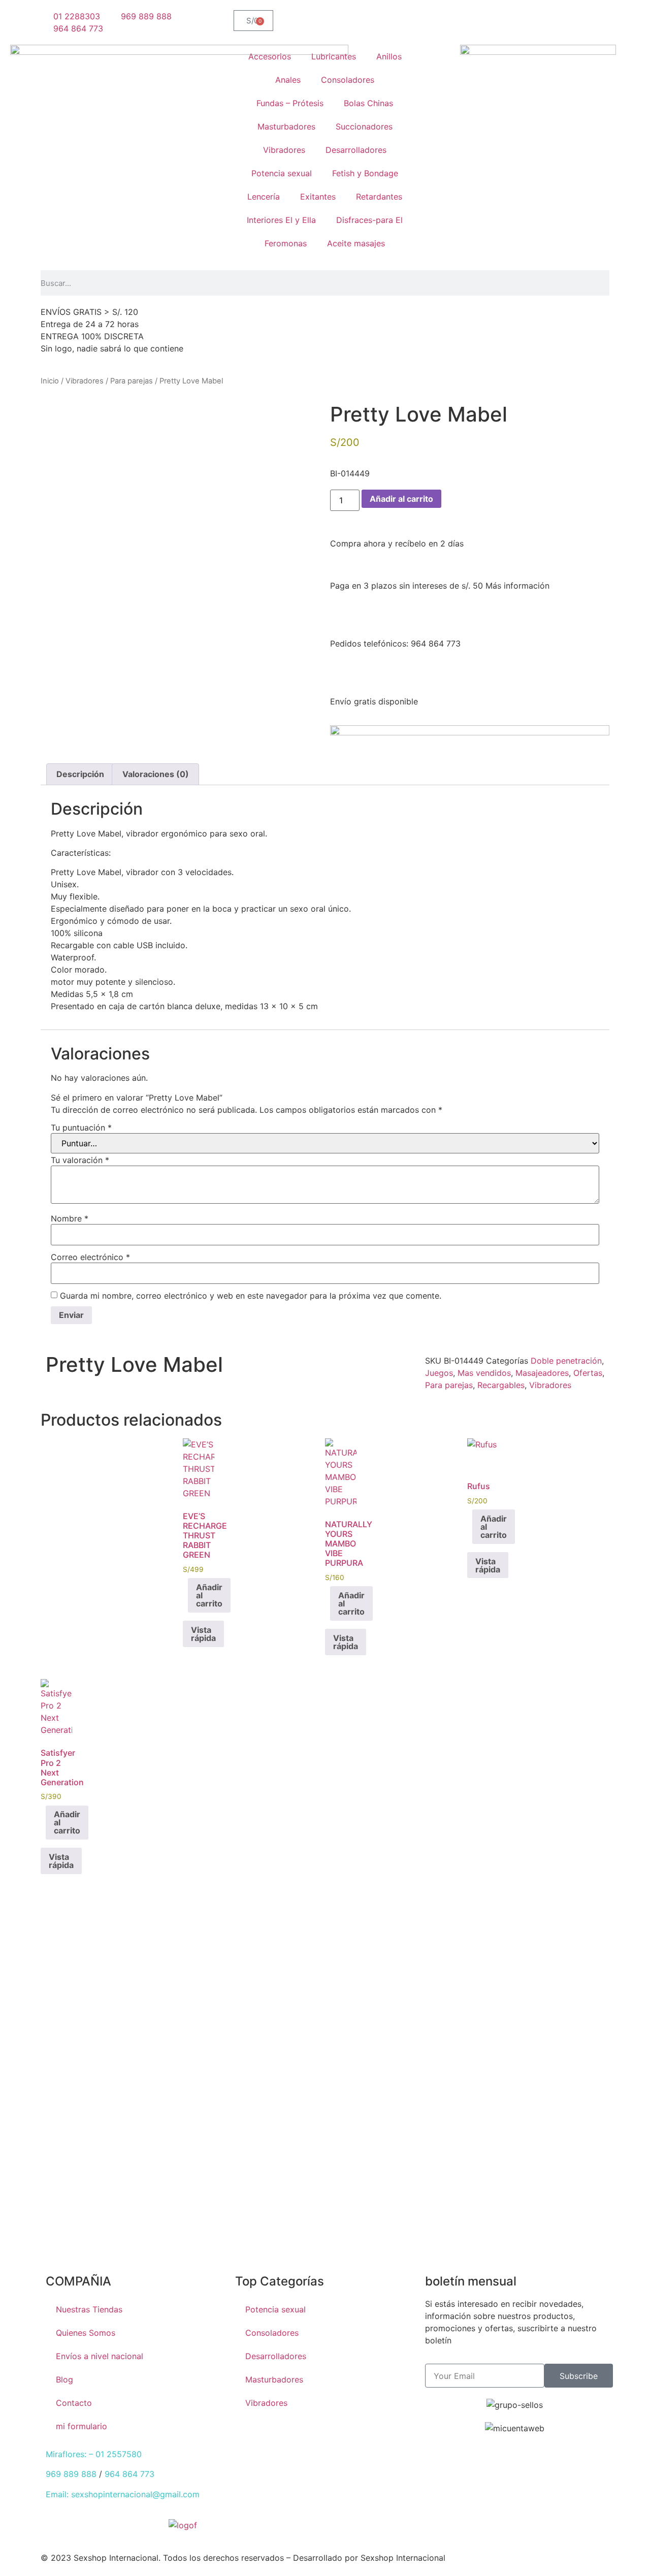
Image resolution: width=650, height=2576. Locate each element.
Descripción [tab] (80, 774)
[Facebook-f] (343, 2531)
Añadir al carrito (401, 499)
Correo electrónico (90, 1257)
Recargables (501, 1385)
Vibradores (284, 150)
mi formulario (82, 2426)
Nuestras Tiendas (89, 2309)
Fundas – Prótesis (290, 103)
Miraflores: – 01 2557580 (94, 2454)
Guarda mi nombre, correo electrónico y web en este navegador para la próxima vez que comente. (251, 1296)
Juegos (439, 1373)
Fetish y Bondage (365, 173)
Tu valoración (80, 1160)
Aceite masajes (356, 243)
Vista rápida (203, 1634)
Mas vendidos (484, 1373)
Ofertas (588, 1373)
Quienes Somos (86, 2333)
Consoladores (348, 80)
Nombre (70, 1218)
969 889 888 (71, 2474)
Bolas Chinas (368, 103)
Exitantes (318, 197)
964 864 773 (129, 2474)
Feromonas (286, 243)
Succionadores (364, 126)
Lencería (264, 197)
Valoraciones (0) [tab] (156, 774)
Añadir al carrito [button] (209, 1595)
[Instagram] (304, 1367)
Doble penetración (566, 1361)
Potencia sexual (282, 173)
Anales (288, 80)
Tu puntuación (81, 1128)
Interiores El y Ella (281, 220)
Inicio (50, 381)
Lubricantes (334, 56)
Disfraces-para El (369, 220)
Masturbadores (286, 126)
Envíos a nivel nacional (100, 2356)
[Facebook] (248, 1367)
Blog (64, 2379)
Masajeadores (542, 1373)
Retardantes (379, 197)
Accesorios (270, 56)
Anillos (389, 56)
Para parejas (132, 381)
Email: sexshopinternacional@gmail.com (123, 2494)
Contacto (74, 2403)
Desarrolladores (356, 150)
